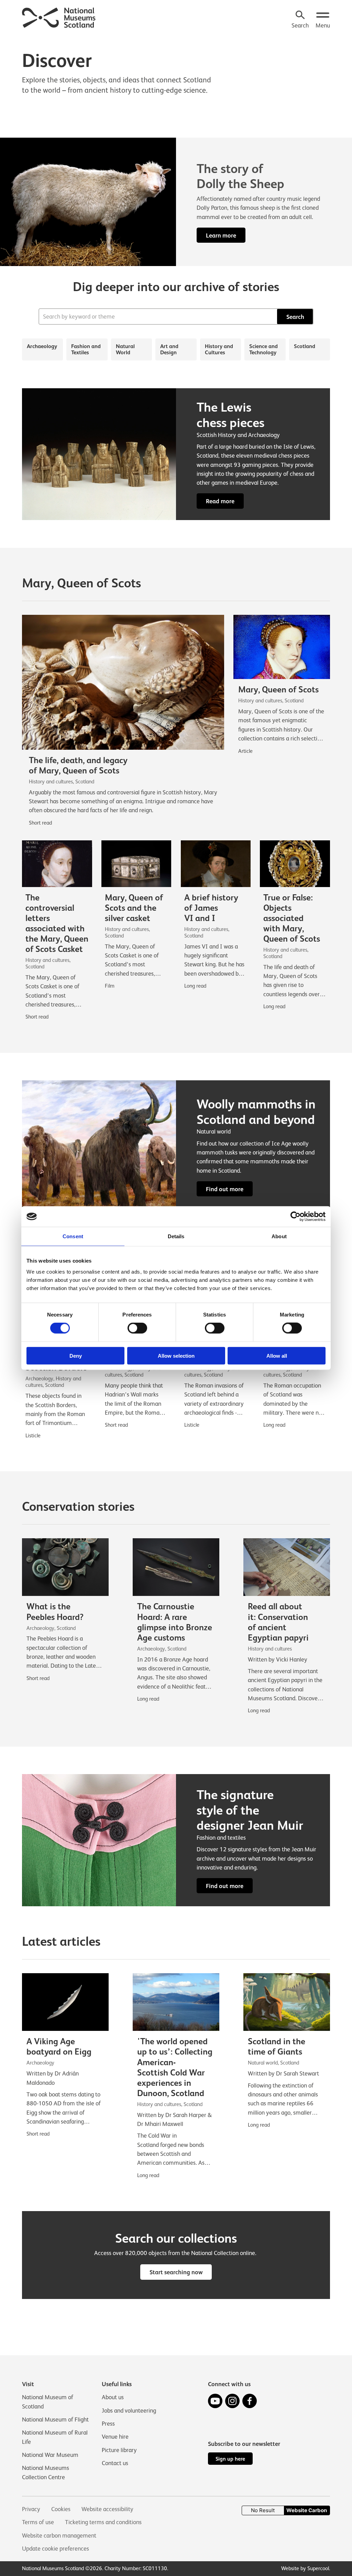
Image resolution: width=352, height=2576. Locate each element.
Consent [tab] (73, 1236)
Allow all (277, 1355)
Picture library (119, 2450)
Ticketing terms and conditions (103, 2522)
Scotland (305, 346)
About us (113, 2397)
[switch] (137, 1328)
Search (295, 317)
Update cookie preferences (56, 2549)
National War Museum (50, 2455)
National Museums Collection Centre (46, 2472)
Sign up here (230, 2459)
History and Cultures (219, 349)
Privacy (31, 2509)
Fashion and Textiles (86, 349)
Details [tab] (176, 1236)
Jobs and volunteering (129, 2411)
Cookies (61, 2509)
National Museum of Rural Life (55, 2437)
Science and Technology (263, 349)
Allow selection (176, 1355)
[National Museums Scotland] (59, 17)
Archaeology (42, 346)
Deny (76, 1355)
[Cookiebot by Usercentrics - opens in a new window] (295, 1217)
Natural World (125, 349)
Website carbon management (59, 2535)
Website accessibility (107, 2509)
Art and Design (169, 349)
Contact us (115, 2463)
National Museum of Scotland (48, 2402)
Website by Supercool (305, 2568)
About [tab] (279, 1236)
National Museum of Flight (55, 2419)
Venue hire (115, 2437)
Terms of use (38, 2522)
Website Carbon (307, 2510)
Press (108, 2424)
